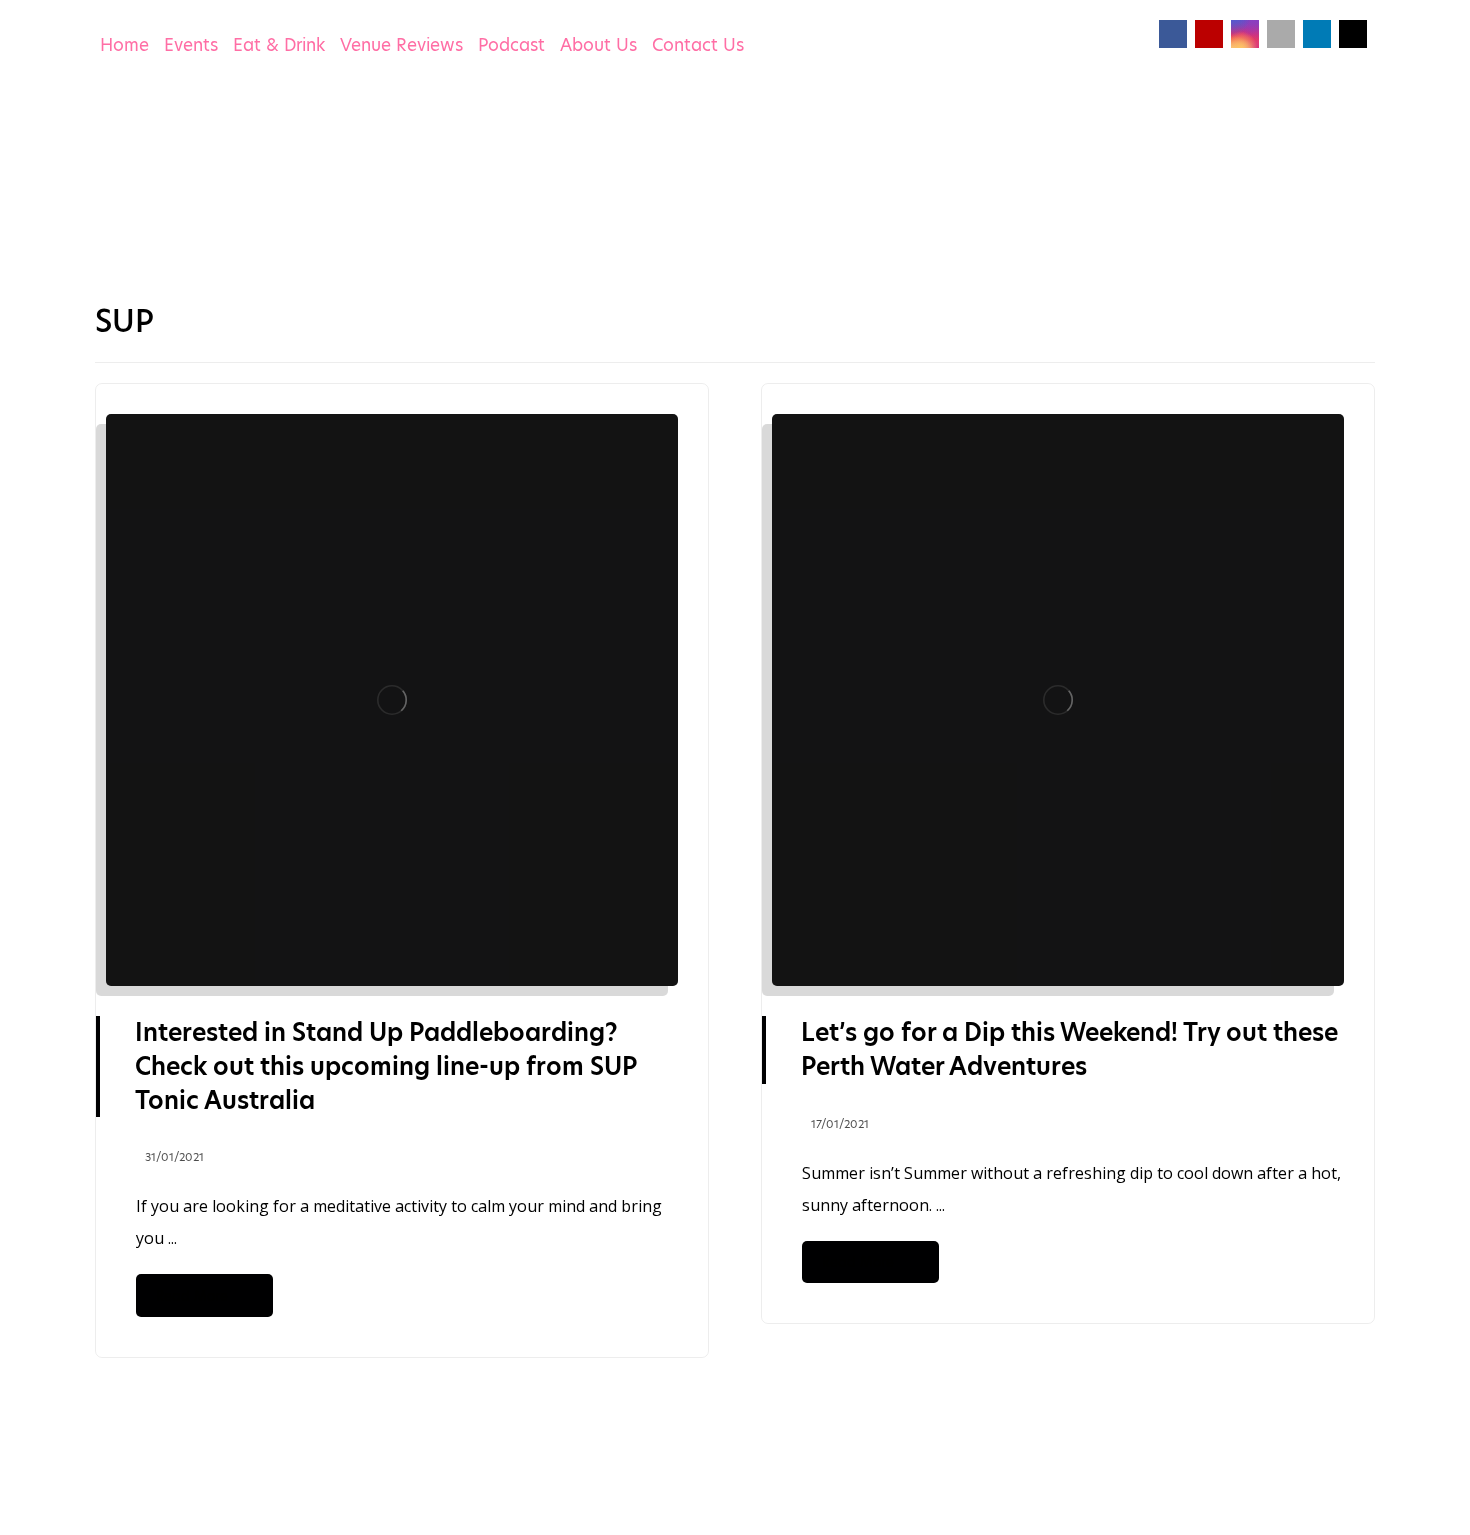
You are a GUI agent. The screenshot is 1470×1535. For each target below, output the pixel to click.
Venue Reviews (401, 45)
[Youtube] (1209, 34)
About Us (598, 45)
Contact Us (698, 45)
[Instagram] (1245, 34)
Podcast (511, 45)
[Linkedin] (1317, 34)
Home (124, 45)
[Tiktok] (1281, 34)
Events (191, 45)
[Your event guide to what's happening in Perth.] (210, 185)
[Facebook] (1173, 34)
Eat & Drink (279, 45)
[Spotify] (1353, 34)
